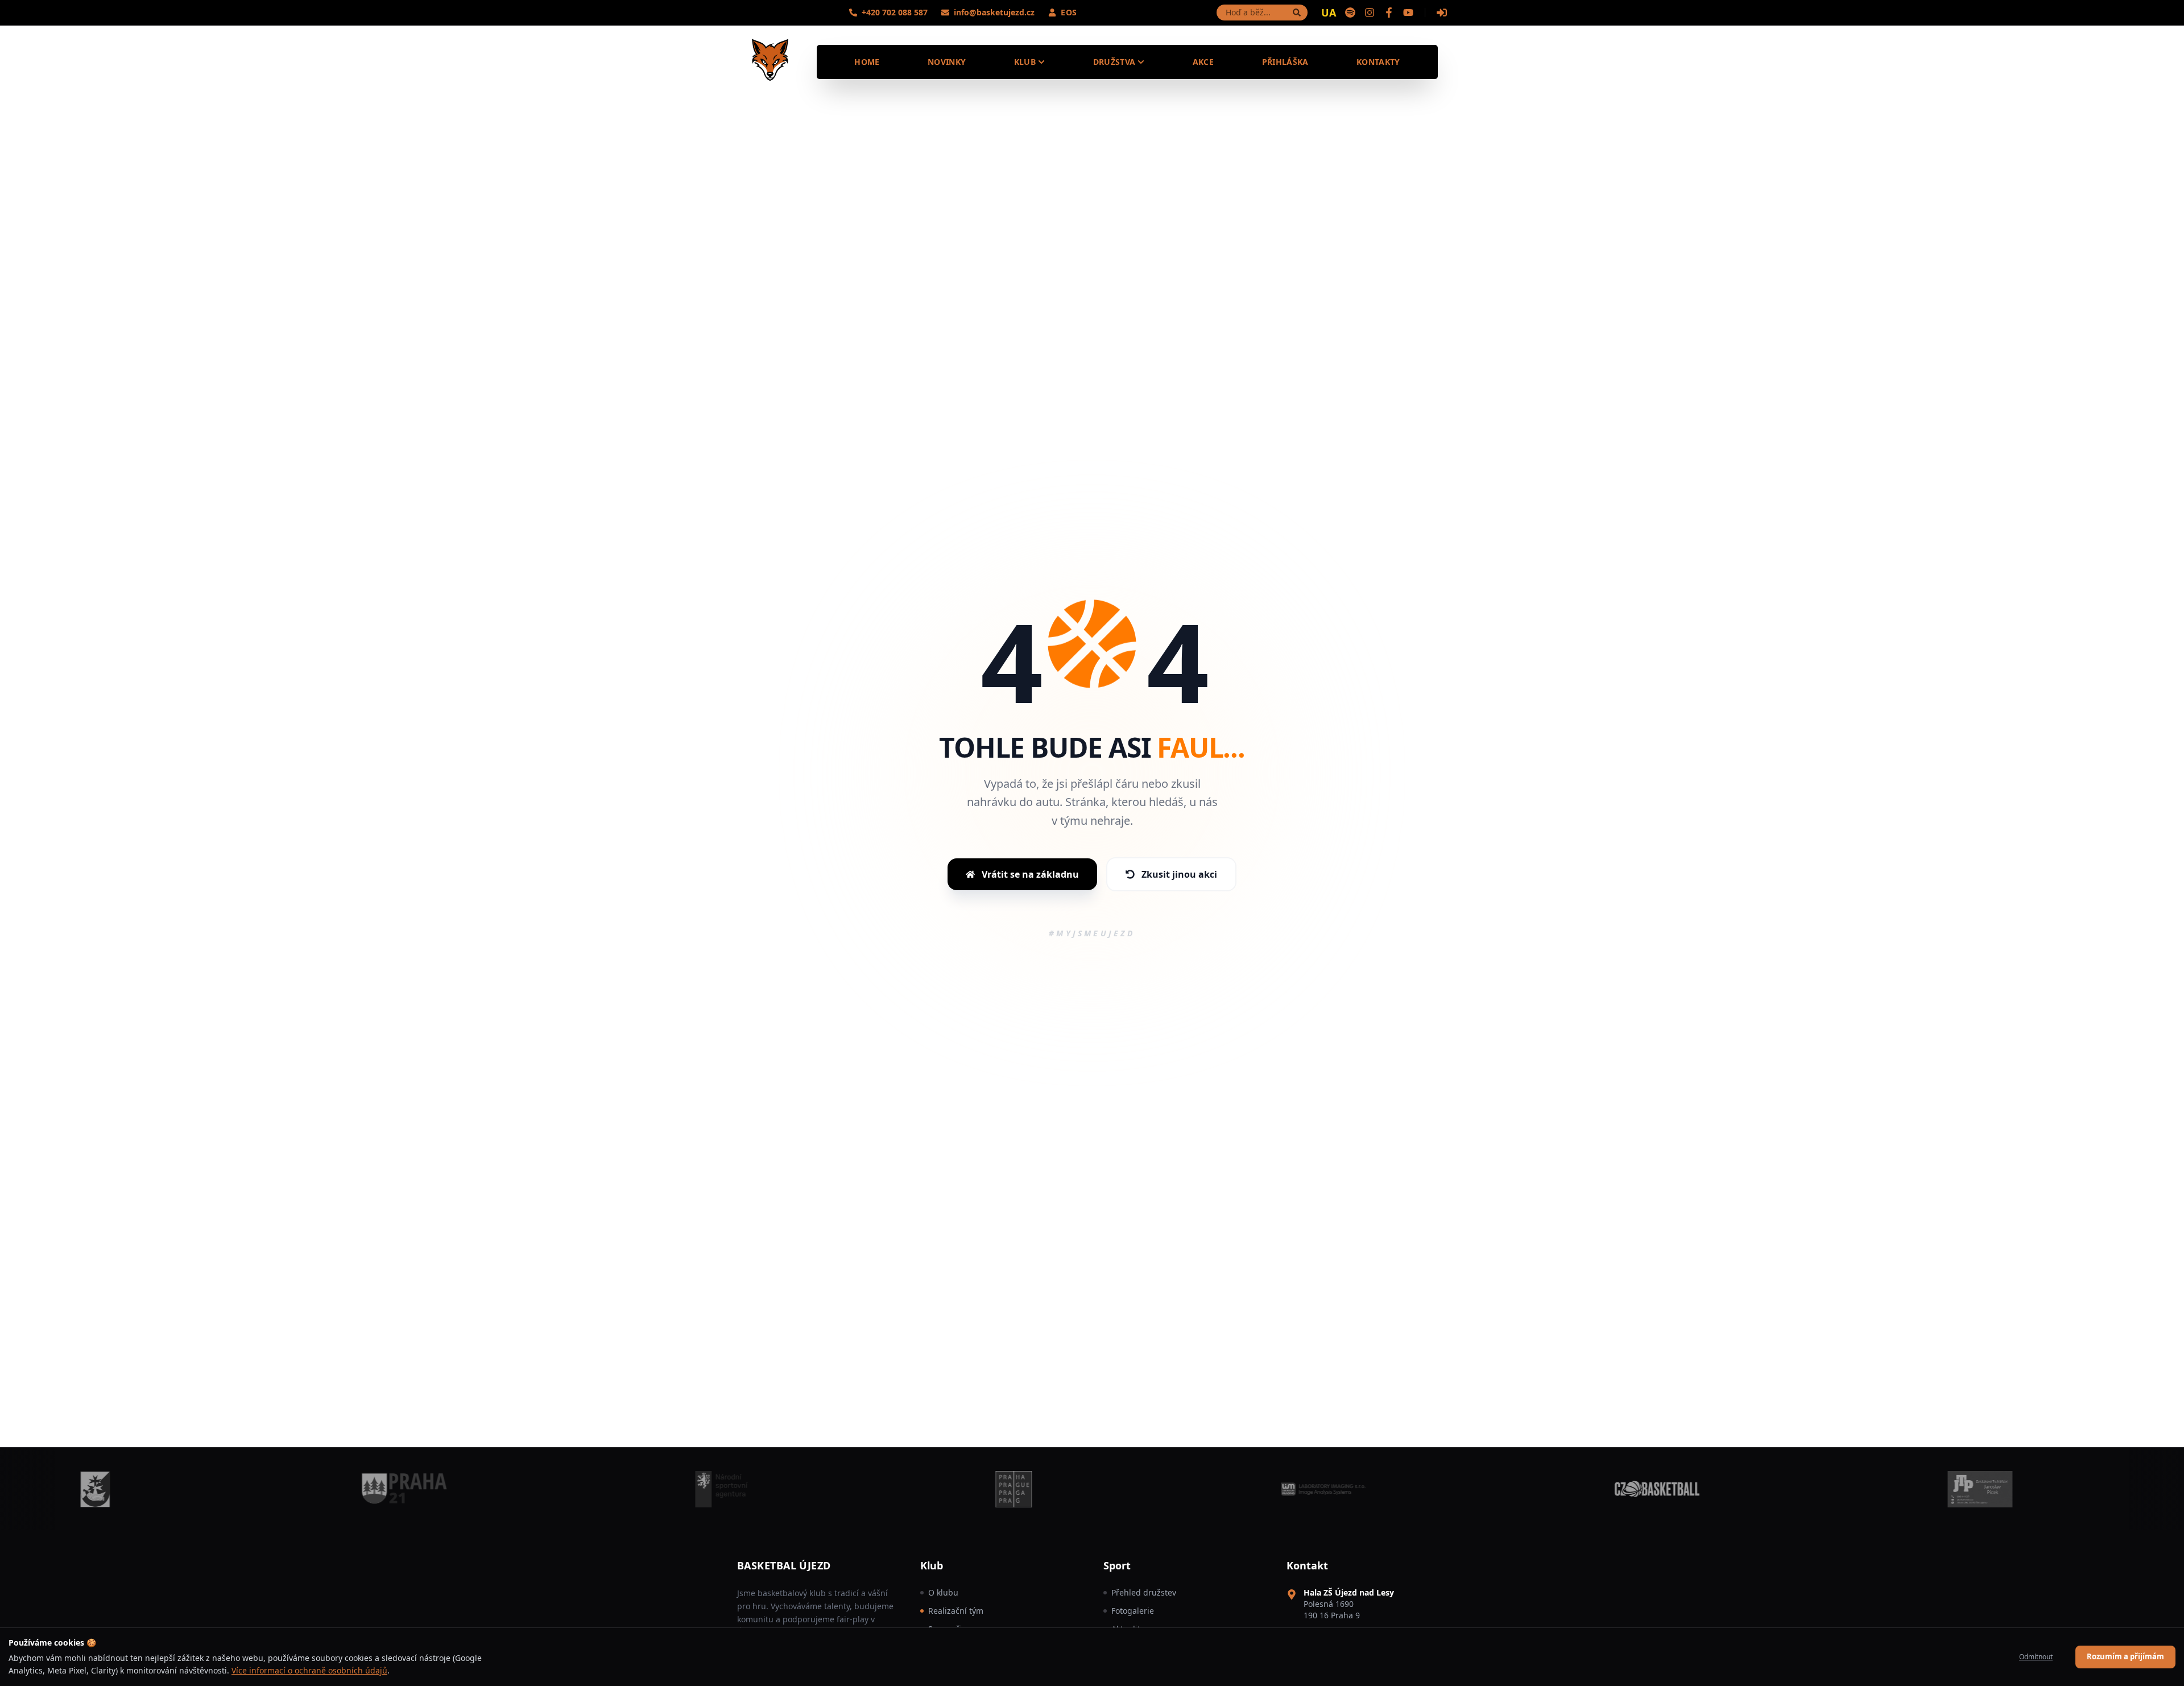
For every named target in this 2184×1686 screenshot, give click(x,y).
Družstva (1114, 62)
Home (867, 62)
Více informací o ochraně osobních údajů (309, 1670)
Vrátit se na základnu (1030, 874)
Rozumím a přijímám (2125, 1656)
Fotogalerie (1133, 1611)
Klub (1025, 62)
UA (1329, 13)
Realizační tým (956, 1611)
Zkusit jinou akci (1179, 874)
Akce (1203, 62)
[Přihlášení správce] (1442, 13)
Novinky (947, 62)
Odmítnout (2036, 1657)
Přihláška (1285, 62)
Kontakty (1378, 62)
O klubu (943, 1592)
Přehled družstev (1144, 1592)
